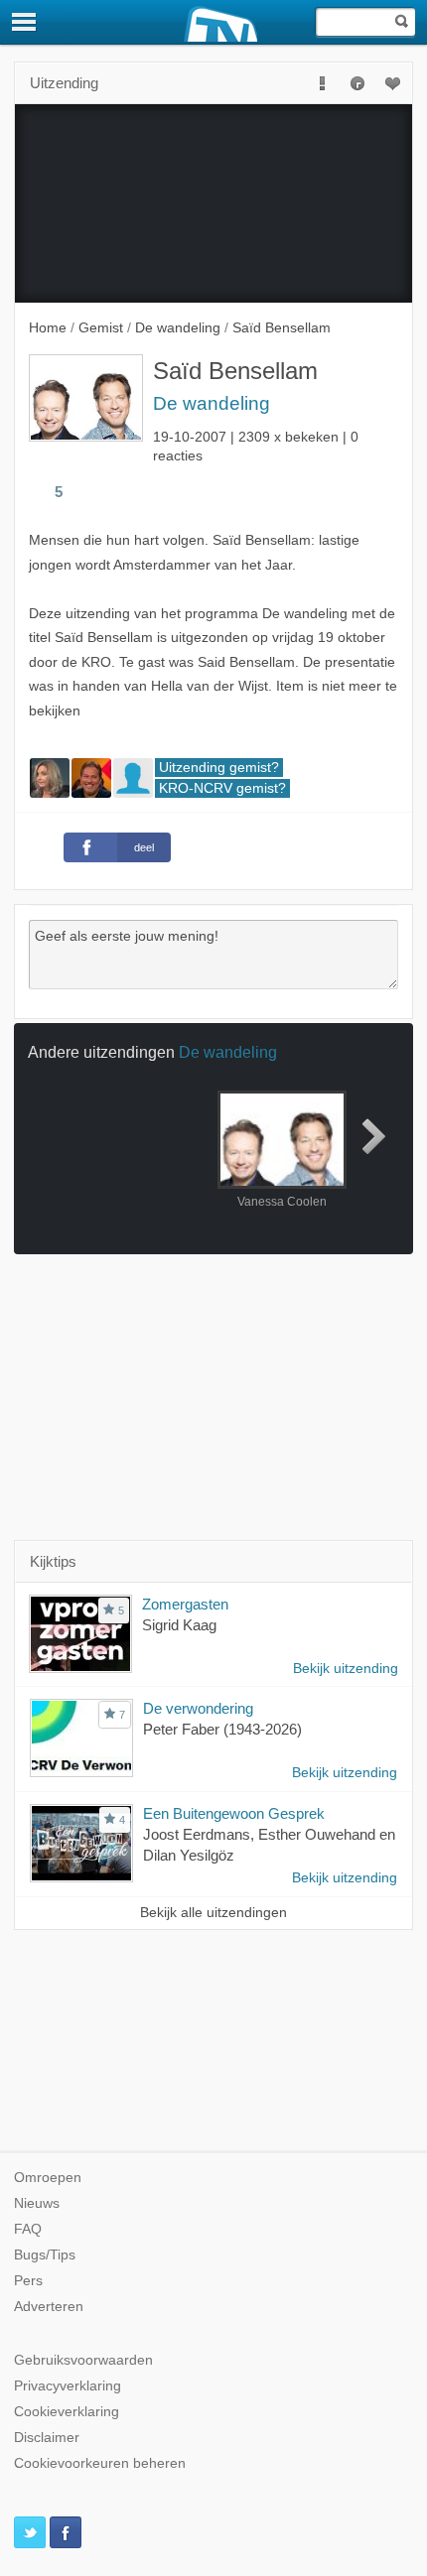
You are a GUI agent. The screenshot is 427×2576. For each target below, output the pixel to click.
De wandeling (212, 403)
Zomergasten (185, 1604)
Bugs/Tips (45, 2255)
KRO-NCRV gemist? (222, 788)
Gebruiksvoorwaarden (83, 2360)
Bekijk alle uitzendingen (213, 1913)
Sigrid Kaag (179, 1625)
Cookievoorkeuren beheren (100, 2463)
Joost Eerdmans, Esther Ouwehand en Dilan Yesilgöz (269, 1845)
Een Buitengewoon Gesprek (234, 1813)
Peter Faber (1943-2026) (222, 1729)
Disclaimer (47, 2438)
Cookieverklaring (67, 2412)
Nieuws (37, 2203)
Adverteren (49, 2307)
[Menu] (25, 22)
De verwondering (198, 1708)
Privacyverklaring (68, 2386)
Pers (28, 2281)
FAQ (28, 2229)
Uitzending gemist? (219, 768)
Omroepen (48, 2178)
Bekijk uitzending (346, 1669)
